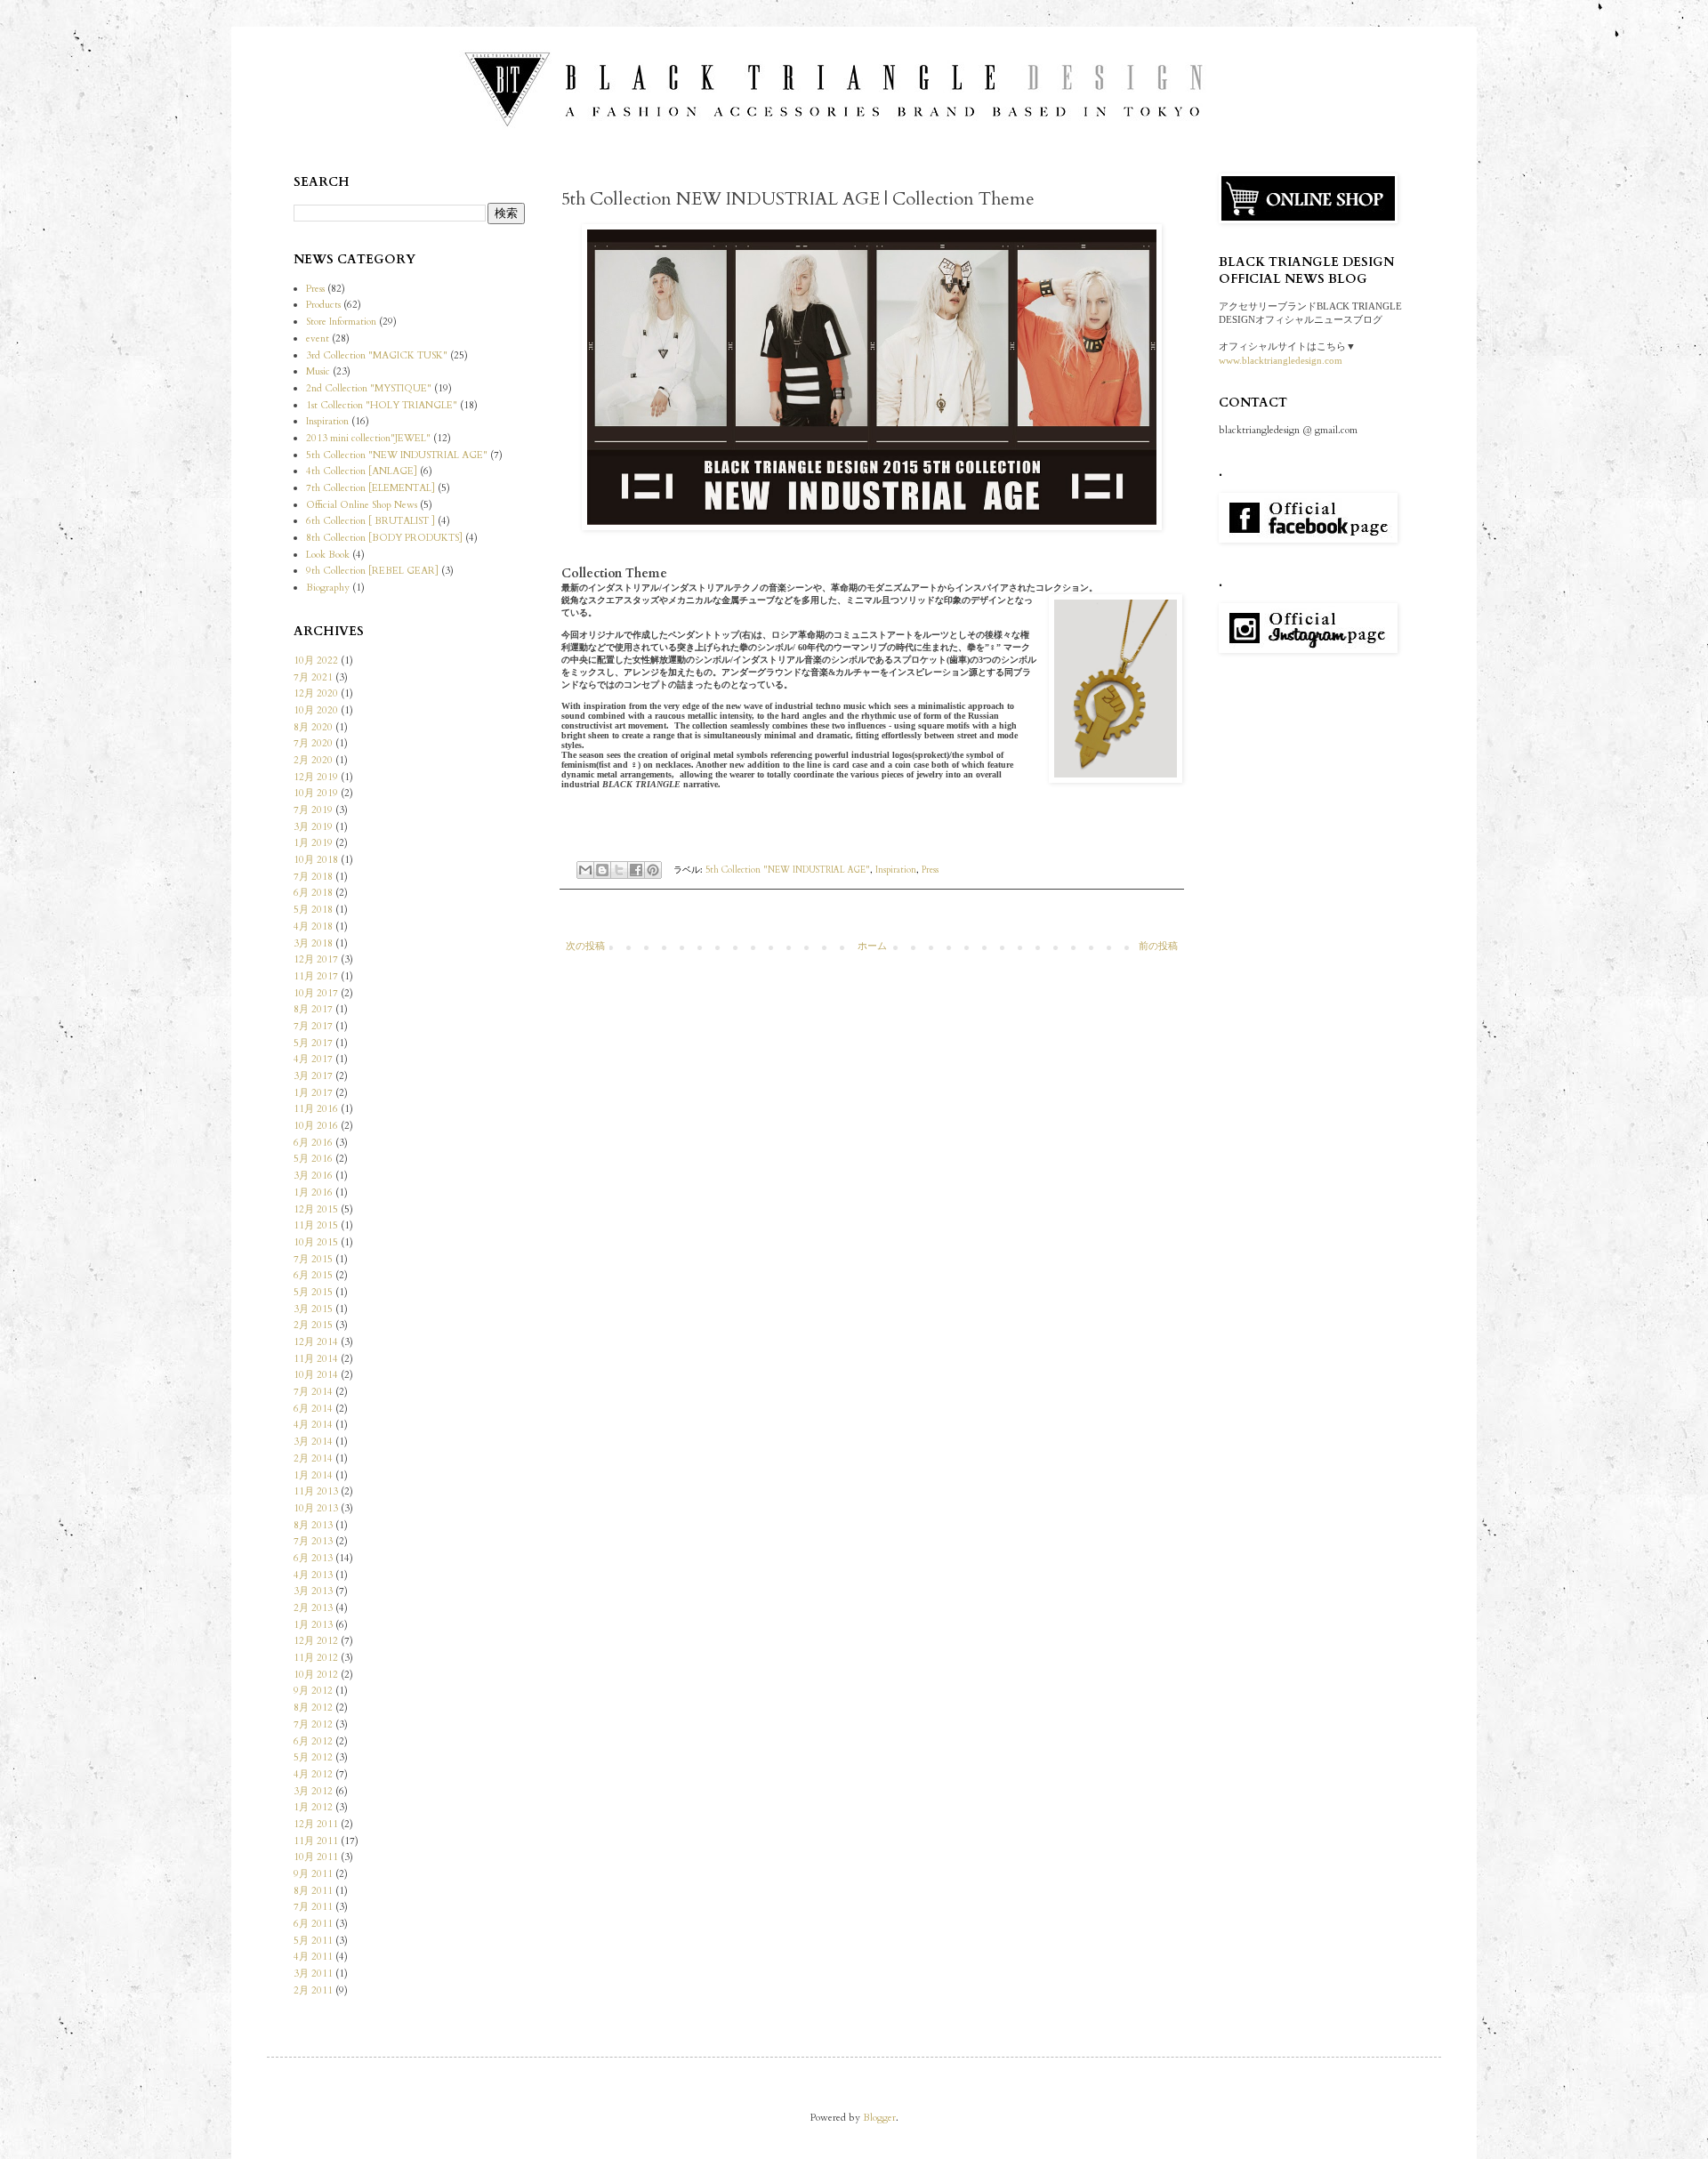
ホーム (872, 946)
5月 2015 (313, 1292)
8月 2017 (313, 1009)
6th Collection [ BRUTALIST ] (371, 521)
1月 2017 (313, 1093)
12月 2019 (316, 777)
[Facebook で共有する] (636, 870)
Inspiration (896, 870)
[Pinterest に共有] (653, 870)
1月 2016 (313, 1192)
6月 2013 (313, 1558)
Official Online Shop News (362, 505)
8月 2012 (313, 1708)
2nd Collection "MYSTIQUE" (369, 388)
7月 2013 (313, 1541)
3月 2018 (313, 943)
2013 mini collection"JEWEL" (368, 438)
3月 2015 (313, 1309)
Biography (328, 588)
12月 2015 (316, 1209)
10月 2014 (316, 1375)
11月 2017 (316, 976)
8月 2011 (313, 1891)
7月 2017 (313, 1026)
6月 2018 (313, 893)
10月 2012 (316, 1675)
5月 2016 (313, 1159)
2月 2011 (313, 1990)
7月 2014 (313, 1392)
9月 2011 (313, 1874)
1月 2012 (313, 1807)
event (318, 338)
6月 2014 (313, 1409)
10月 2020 (316, 710)
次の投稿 (585, 946)
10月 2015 (316, 1242)
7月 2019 (313, 810)
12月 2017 (316, 959)
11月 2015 (316, 1225)
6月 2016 (313, 1143)
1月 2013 (313, 1625)
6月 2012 (313, 1741)
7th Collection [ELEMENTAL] (371, 488)
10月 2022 (316, 661)
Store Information (341, 322)
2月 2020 (313, 760)
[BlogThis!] (602, 870)
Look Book (328, 555)
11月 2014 (316, 1359)
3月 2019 (313, 827)
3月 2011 (313, 1974)
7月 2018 (313, 877)
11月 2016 (316, 1109)
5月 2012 (313, 1757)
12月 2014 (316, 1342)
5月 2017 (313, 1043)
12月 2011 (316, 1824)
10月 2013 (316, 1508)
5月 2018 (313, 910)
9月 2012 (313, 1691)
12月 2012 (316, 1641)
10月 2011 (316, 1857)
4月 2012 (313, 1774)
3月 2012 (313, 1791)
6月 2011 (313, 1924)
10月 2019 (316, 793)
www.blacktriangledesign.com (1281, 360)
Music (318, 371)
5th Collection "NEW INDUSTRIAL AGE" (788, 870)
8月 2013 (313, 1525)
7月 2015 (313, 1259)
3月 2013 (313, 1591)
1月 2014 (313, 1475)
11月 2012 (316, 1658)
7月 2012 (313, 1724)
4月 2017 (313, 1059)
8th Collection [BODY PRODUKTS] (384, 538)
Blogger (879, 2118)
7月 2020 (313, 743)
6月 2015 (313, 1275)
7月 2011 (313, 1907)
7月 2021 (313, 677)
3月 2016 (313, 1176)
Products (323, 305)
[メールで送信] (585, 870)
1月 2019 (313, 843)
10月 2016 (316, 1126)
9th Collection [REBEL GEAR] (372, 571)
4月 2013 (313, 1575)
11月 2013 (316, 1491)
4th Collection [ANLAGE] (362, 471)
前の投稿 (1158, 946)
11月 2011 (316, 1841)
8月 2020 (313, 727)
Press (930, 870)
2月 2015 (313, 1325)
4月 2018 (313, 926)
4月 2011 (313, 1957)
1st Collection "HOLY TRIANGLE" (382, 405)
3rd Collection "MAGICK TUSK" (377, 355)
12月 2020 (316, 693)
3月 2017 (313, 1076)
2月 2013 (313, 1608)
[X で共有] (619, 870)
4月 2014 (313, 1425)
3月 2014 (313, 1442)
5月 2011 (313, 1941)
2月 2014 (313, 1458)
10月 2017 (316, 993)
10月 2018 (316, 860)
